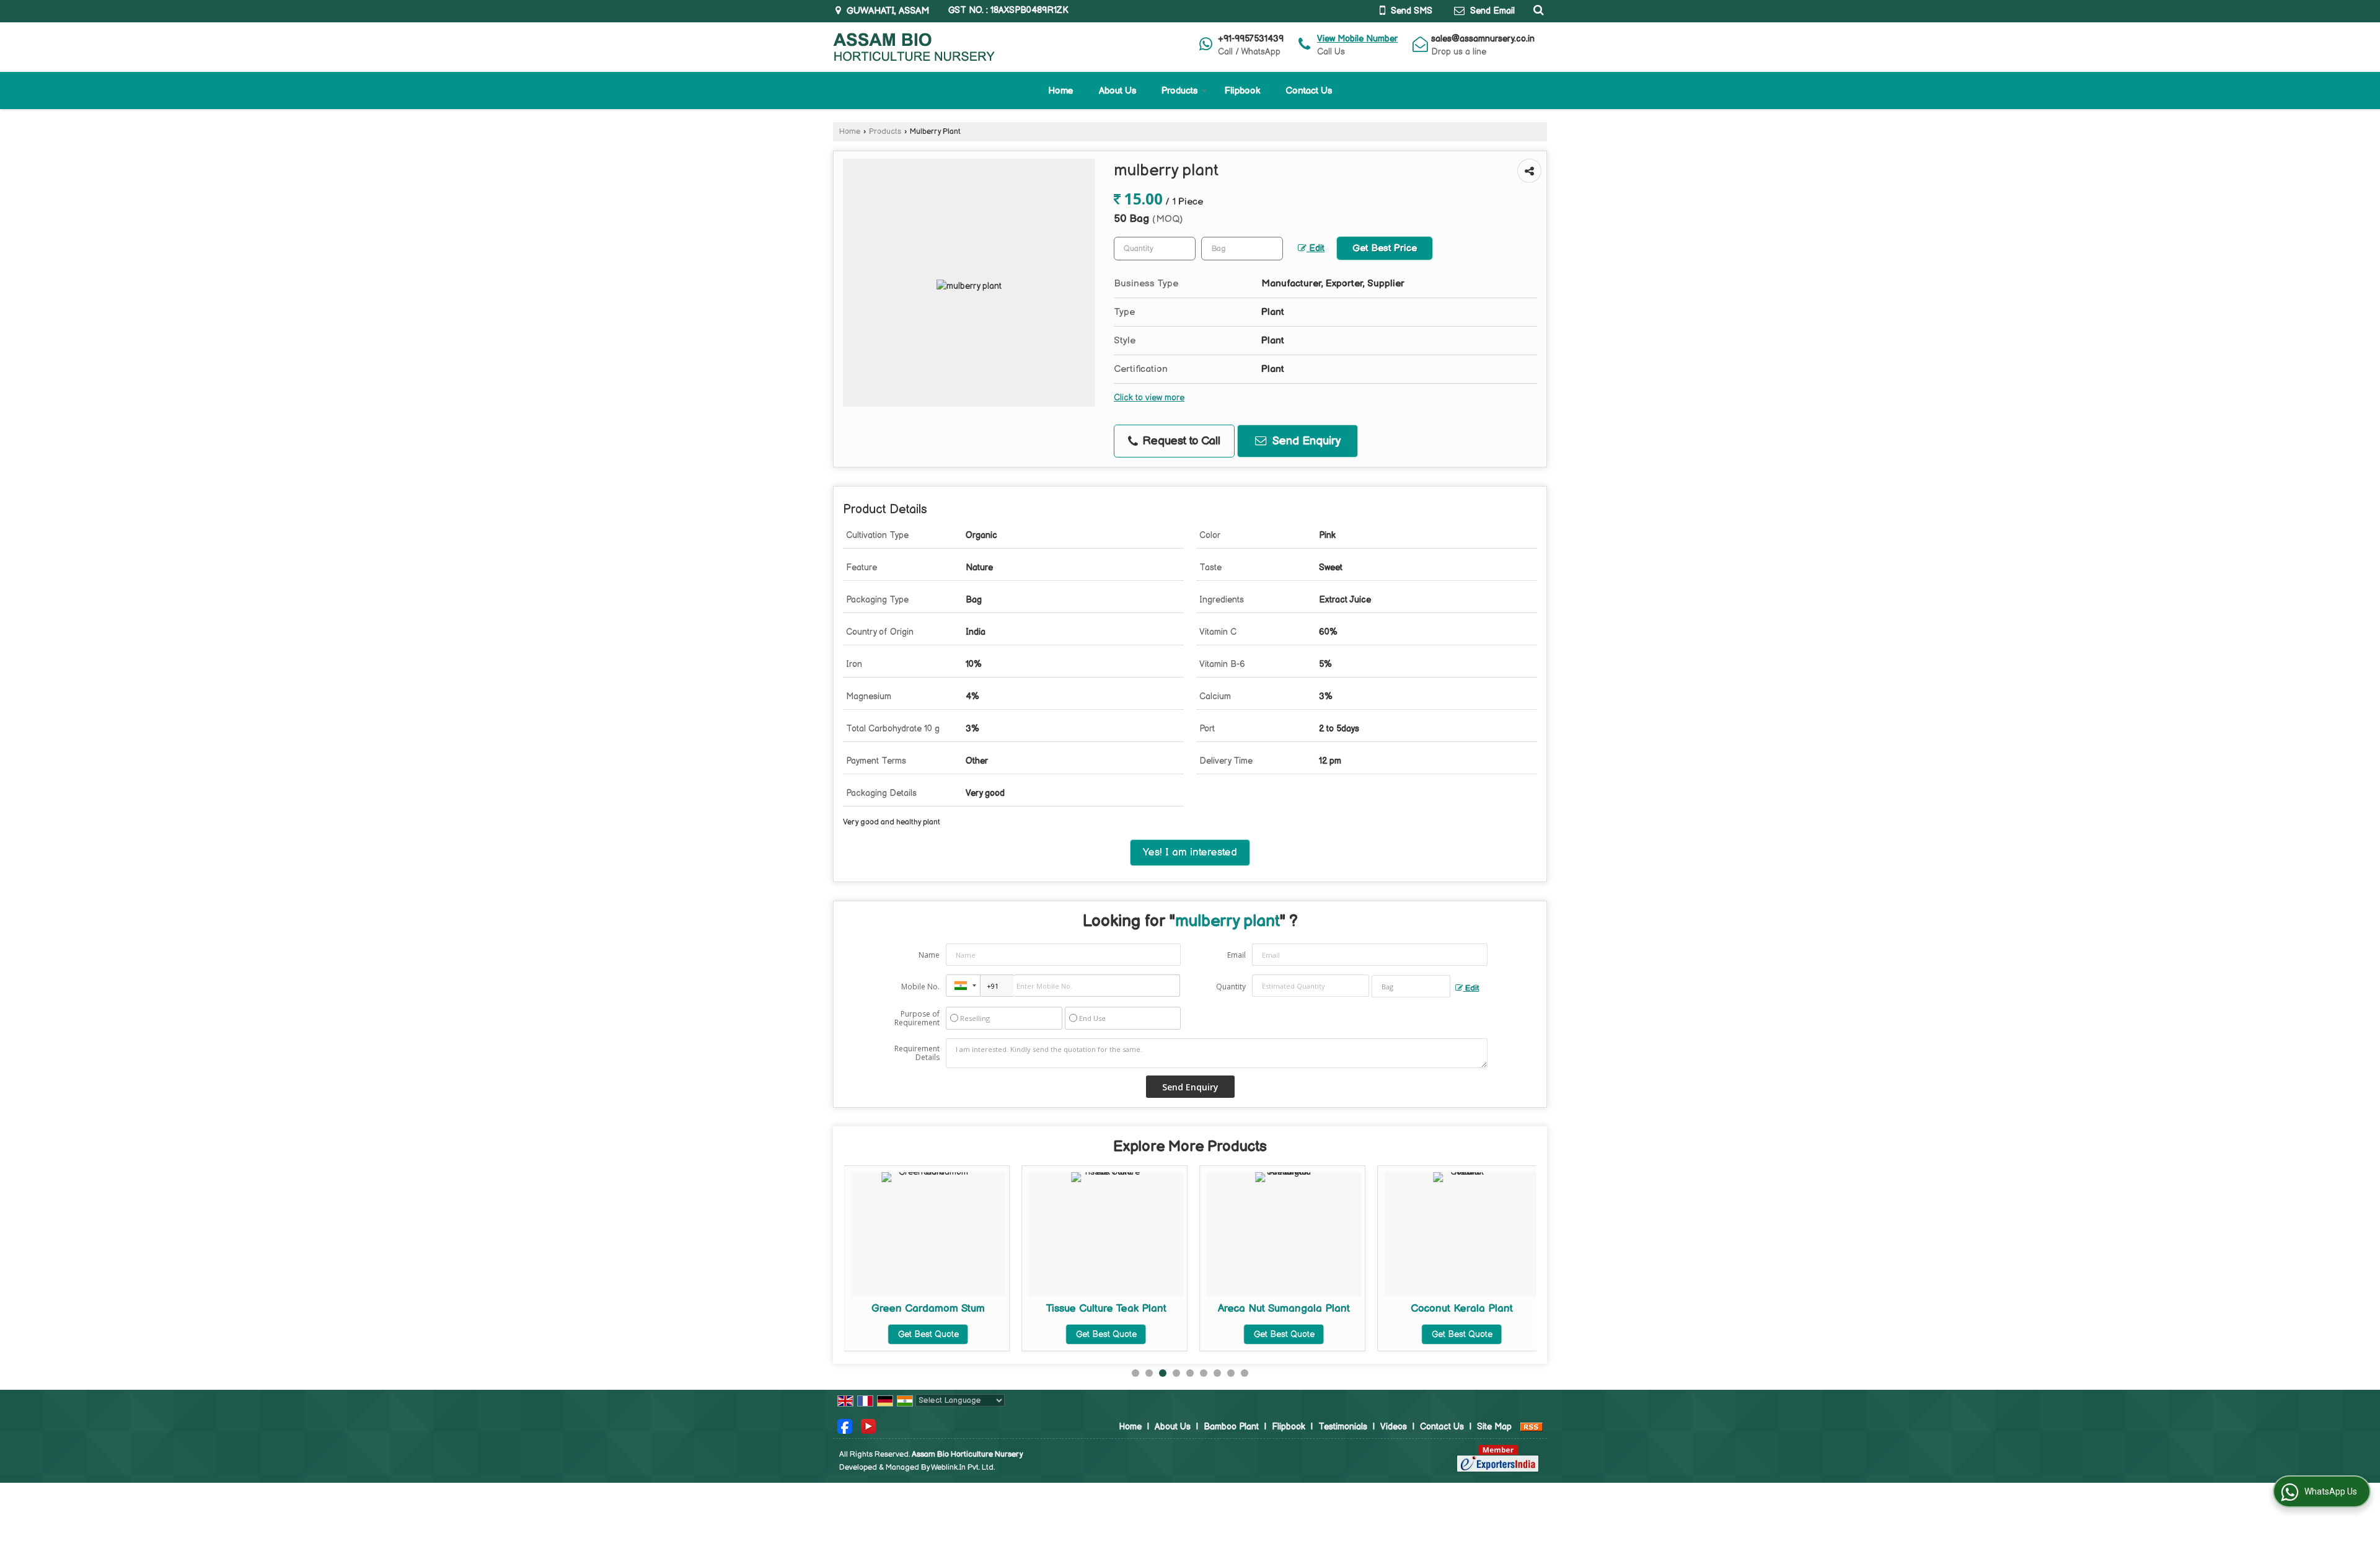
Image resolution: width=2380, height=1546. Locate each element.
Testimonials (1343, 1427)
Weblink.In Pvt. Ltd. (963, 1468)
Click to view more (1149, 398)
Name (929, 955)
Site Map (1494, 1427)
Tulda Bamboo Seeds (1474, 1309)
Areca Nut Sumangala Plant (1118, 1309)
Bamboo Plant (1231, 1427)
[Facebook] (845, 1426)
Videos (1394, 1427)
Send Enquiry (1305, 441)
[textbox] (1242, 249)
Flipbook (1242, 91)
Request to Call (1180, 441)
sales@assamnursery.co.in (1483, 39)
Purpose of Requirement (917, 1018)
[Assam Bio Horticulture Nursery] (914, 47)
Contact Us (1309, 91)
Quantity (1231, 987)
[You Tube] (868, 1426)
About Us (1117, 91)
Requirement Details (917, 1053)
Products (1179, 91)
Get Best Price (1385, 248)
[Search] (1537, 10)
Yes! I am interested (1190, 852)
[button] (1357, 39)
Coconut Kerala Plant (1296, 1309)
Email (1236, 955)
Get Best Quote (940, 1334)
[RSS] (1532, 1427)
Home (1061, 91)
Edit (1316, 249)
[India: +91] (963, 986)
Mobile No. (920, 987)
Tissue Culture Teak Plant (940, 1309)
